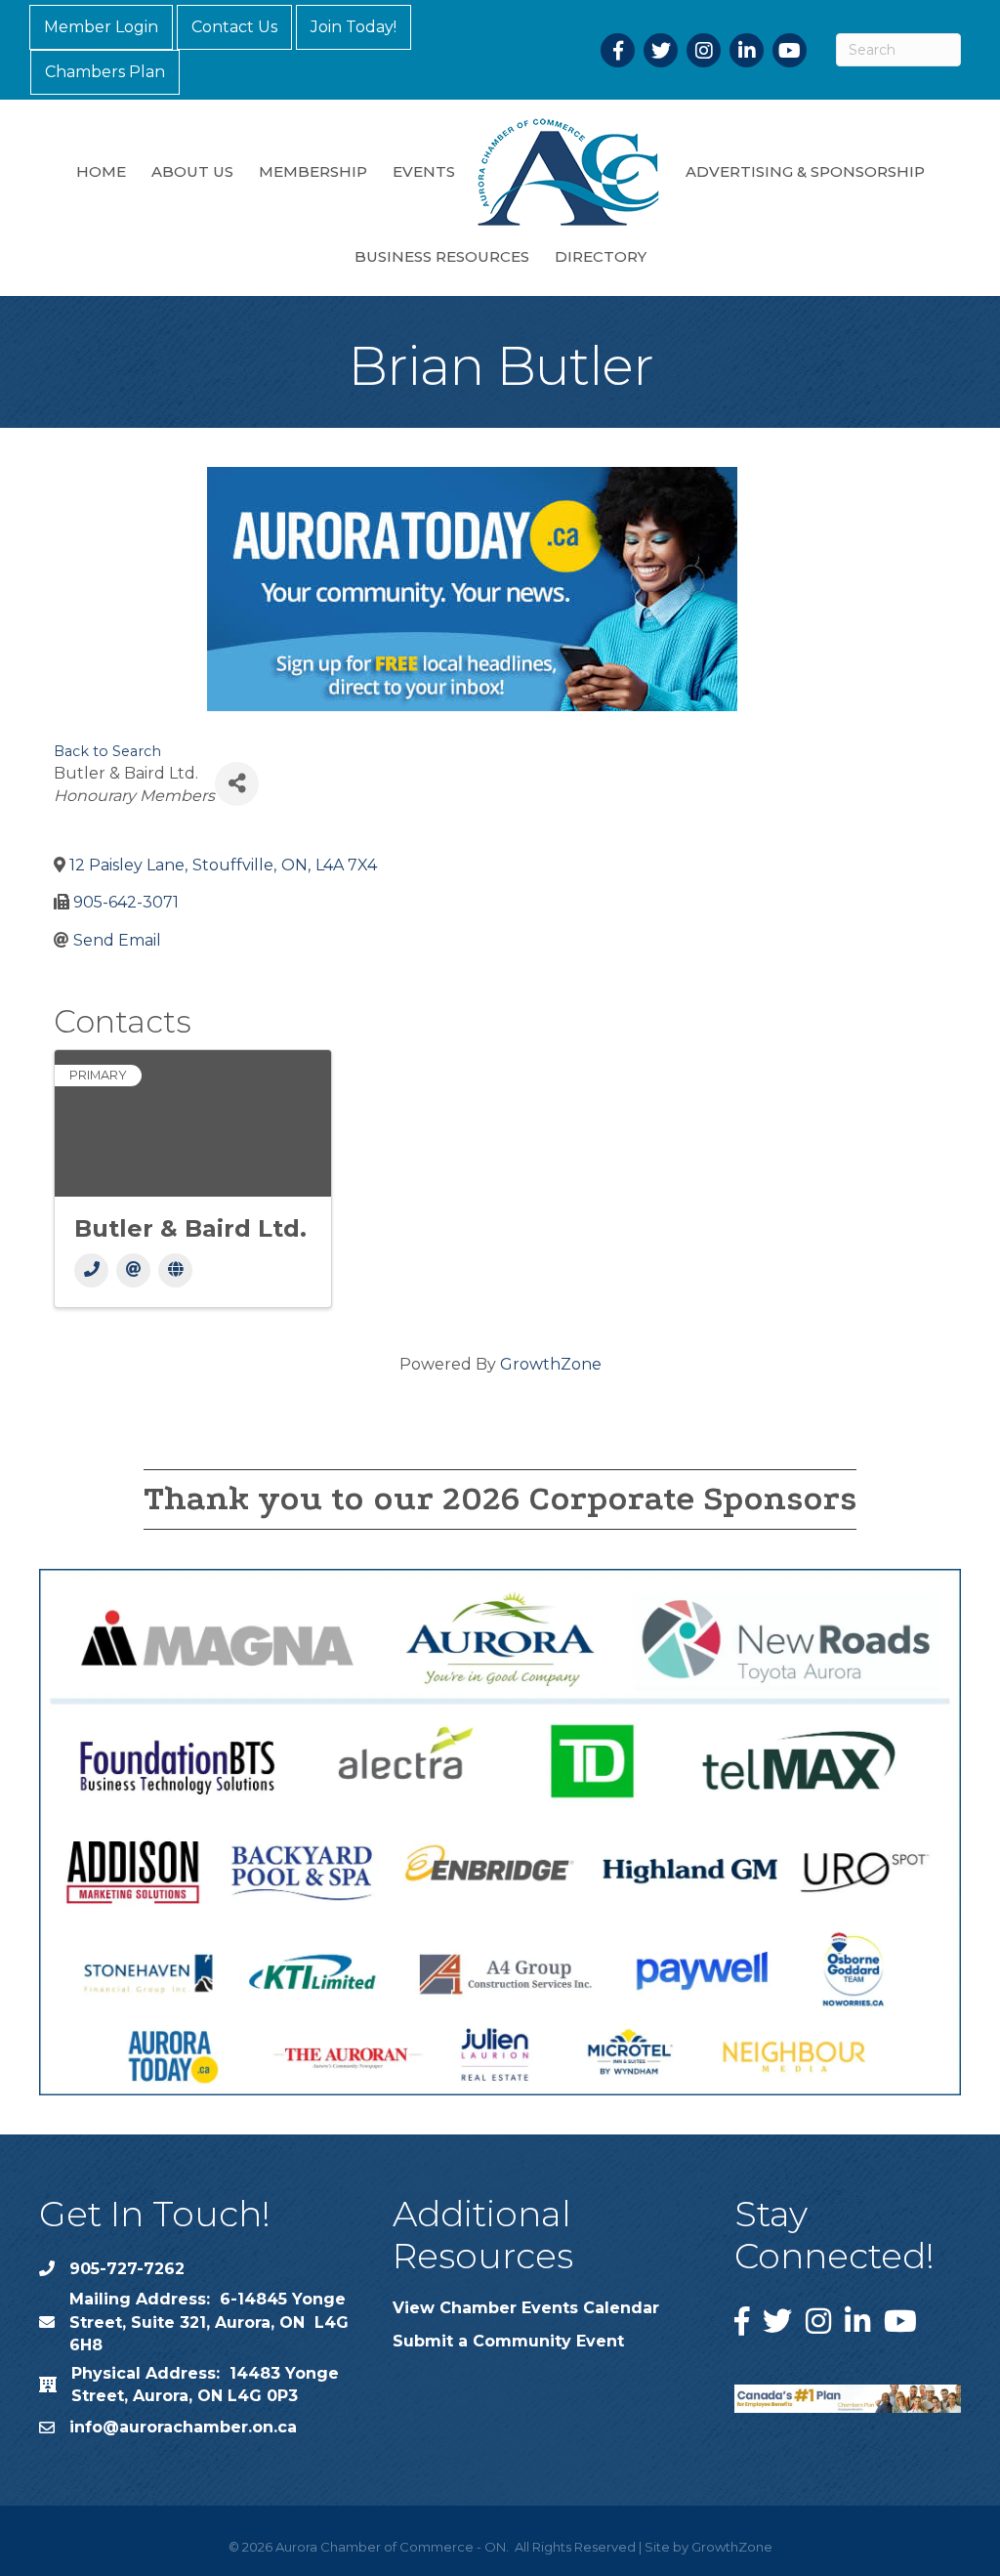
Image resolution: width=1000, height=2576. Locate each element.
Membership (313, 171)
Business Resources (442, 256)
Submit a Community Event (508, 2341)
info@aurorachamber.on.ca (183, 2427)
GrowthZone (551, 1364)
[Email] (133, 1270)
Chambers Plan (105, 72)
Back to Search (107, 751)
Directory (601, 256)
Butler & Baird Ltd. (190, 1228)
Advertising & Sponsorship (805, 171)
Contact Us (234, 27)
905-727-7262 (127, 2269)
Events (424, 171)
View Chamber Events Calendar (526, 2308)
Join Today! (354, 27)
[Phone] (91, 1270)
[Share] (237, 784)
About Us (192, 171)
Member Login (101, 27)
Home (101, 171)
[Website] (175, 1270)
